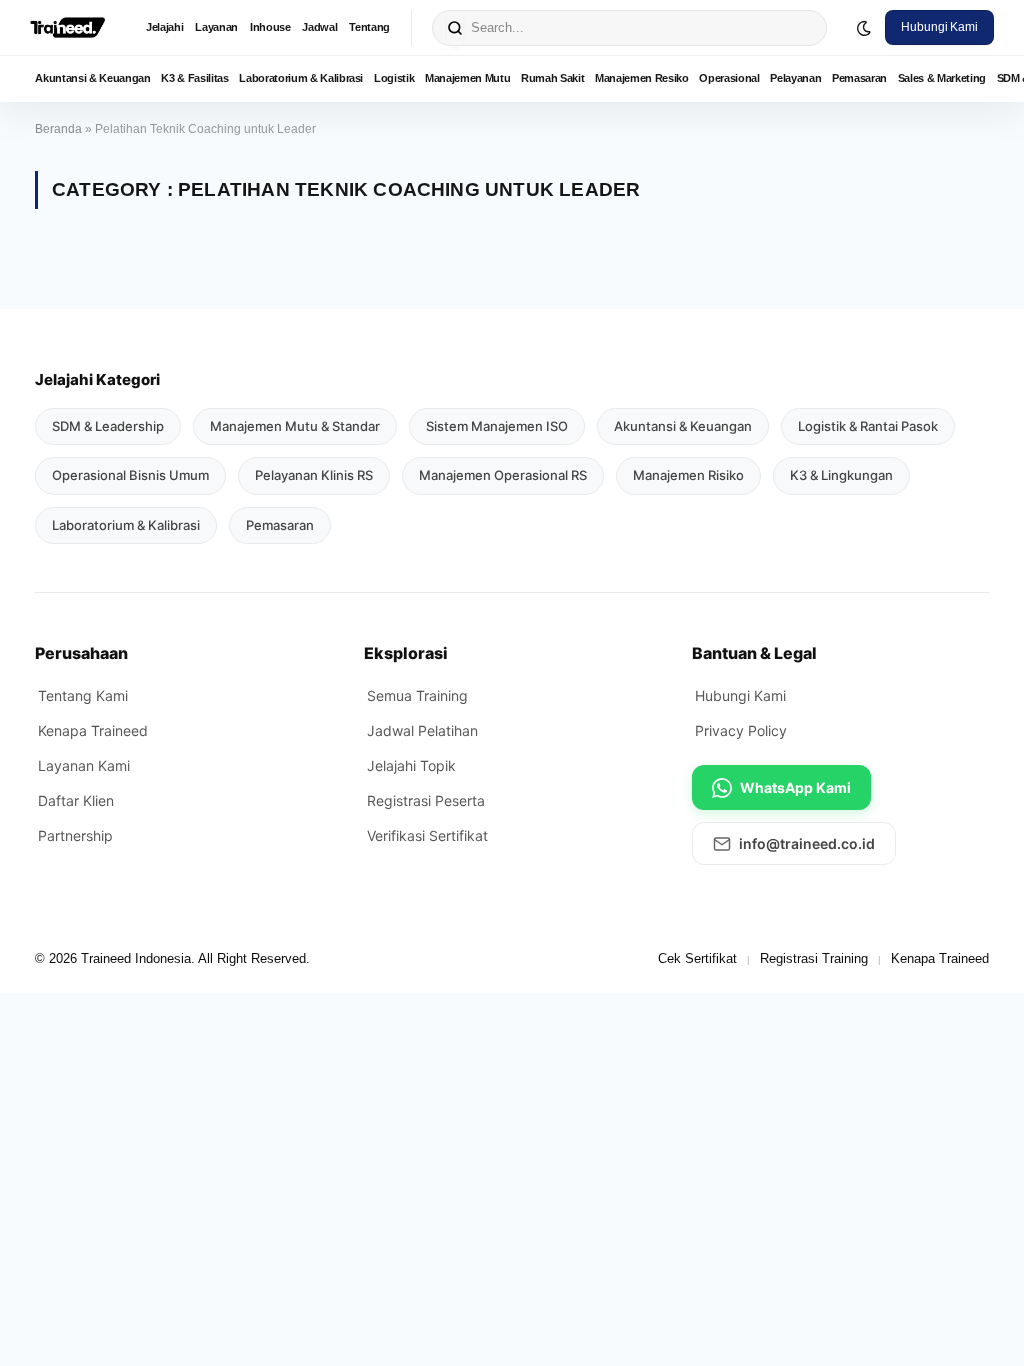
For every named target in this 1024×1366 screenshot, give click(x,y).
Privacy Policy (741, 730)
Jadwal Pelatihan (422, 730)
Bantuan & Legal (754, 653)
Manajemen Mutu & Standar (295, 426)
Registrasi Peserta (426, 800)
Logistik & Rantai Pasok (868, 426)
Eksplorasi (406, 653)
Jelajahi (164, 27)
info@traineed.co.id (807, 843)
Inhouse (270, 27)
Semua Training (417, 695)
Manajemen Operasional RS (503, 475)
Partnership (75, 835)
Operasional (729, 78)
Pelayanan (795, 78)
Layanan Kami (84, 765)
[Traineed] (67, 28)
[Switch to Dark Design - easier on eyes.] (864, 28)
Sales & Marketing (942, 78)
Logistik (394, 78)
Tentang (369, 27)
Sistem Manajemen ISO (497, 426)
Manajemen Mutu (467, 78)
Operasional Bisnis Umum (130, 475)
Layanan (216, 27)
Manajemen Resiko (642, 78)
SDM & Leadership (108, 426)
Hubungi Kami (939, 27)
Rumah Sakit (552, 78)
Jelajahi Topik (411, 765)
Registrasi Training (814, 958)
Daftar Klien (76, 800)
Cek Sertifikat (697, 958)
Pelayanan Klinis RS (314, 475)
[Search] (455, 28)
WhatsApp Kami (795, 787)
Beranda (58, 129)
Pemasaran (859, 78)
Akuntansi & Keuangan (92, 78)
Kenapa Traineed (93, 730)
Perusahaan (81, 653)
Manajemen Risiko (688, 475)
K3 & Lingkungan (841, 475)
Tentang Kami (83, 695)
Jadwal (319, 27)
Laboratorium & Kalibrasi (301, 78)
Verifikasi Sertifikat (427, 835)
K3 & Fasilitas (194, 78)
